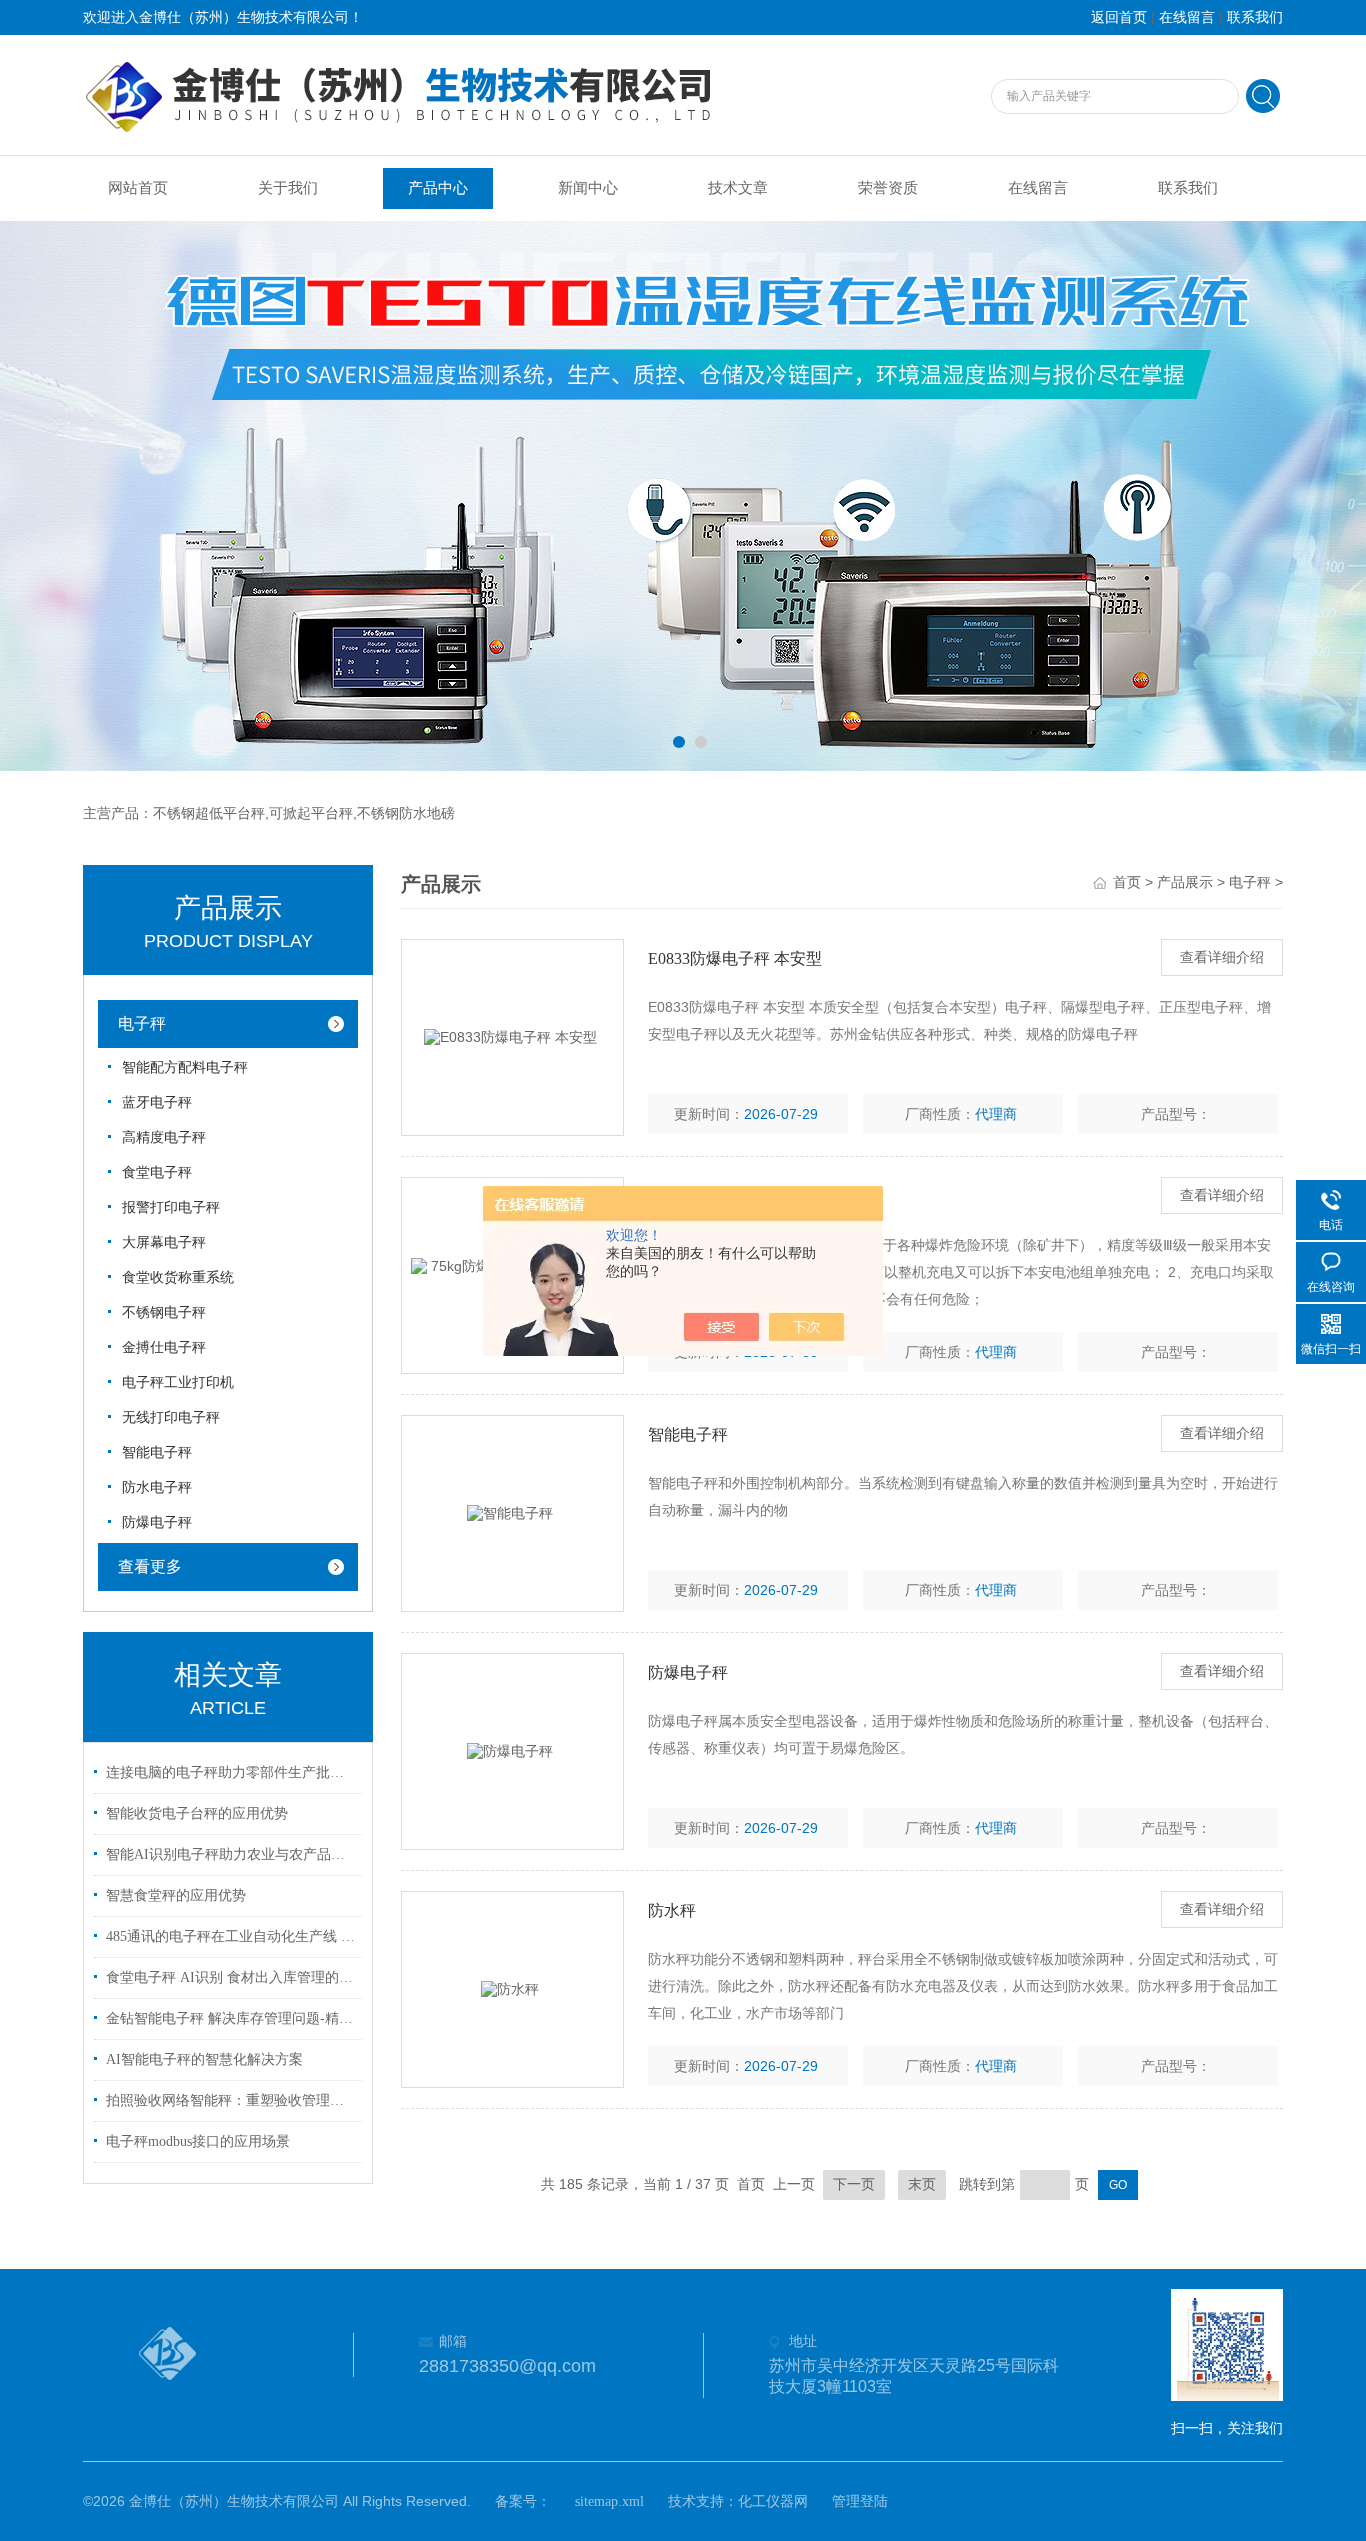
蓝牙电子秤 (157, 1102)
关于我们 (288, 188)
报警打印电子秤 (171, 1207)
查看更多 (150, 1566)
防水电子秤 (157, 1487)
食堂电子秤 (157, 1172)
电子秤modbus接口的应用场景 (198, 2141)
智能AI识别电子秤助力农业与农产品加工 (231, 1854)
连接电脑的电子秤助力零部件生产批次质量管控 (231, 1772)
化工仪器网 (773, 2501)
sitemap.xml (609, 2501)
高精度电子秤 (164, 1137)
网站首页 (138, 188)
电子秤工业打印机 (178, 1382)
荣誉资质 (888, 188)
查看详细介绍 (1222, 957)
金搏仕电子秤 (164, 1347)
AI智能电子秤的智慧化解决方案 (204, 2059)
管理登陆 (860, 2501)
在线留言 (1187, 17)
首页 (1127, 882)
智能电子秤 (157, 1452)
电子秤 (142, 1023)
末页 (922, 2184)
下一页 (854, 2184)
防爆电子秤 (157, 1522)
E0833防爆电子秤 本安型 (735, 958)
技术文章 (738, 188)
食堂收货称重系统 (178, 1277)
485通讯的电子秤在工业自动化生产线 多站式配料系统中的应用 (231, 1936)
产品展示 (1185, 882)
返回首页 (1119, 17)
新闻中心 (588, 188)
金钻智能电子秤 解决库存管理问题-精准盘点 (231, 2018)
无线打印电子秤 (171, 1417)
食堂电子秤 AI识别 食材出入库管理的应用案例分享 (231, 1977)
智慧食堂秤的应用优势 (176, 1895)
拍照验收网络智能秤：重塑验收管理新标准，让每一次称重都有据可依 (231, 2100)
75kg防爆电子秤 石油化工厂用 (754, 1196)
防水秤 (672, 1910)
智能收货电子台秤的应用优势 (197, 1813)
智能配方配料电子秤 (185, 1067)
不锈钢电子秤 (164, 1312)
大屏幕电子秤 (164, 1242)
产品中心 (438, 188)
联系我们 (1255, 17)
